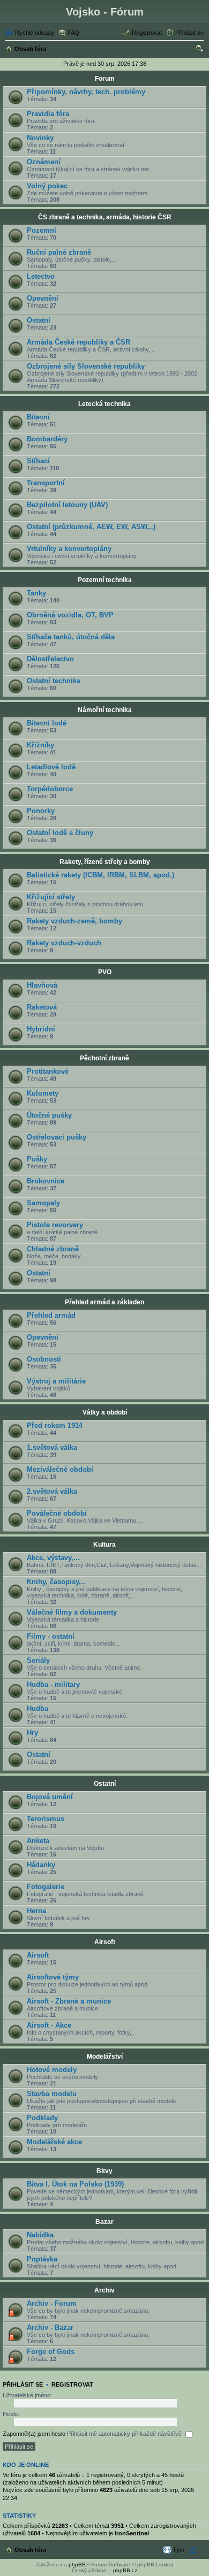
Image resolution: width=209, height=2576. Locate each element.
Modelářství (105, 2057)
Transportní (46, 483)
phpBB (77, 2564)
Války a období (105, 1412)
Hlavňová (42, 985)
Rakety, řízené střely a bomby (105, 862)
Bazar (104, 2222)
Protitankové (48, 1071)
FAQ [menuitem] (73, 33)
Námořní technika (105, 710)
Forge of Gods (51, 2352)
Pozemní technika (105, 580)
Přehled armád (51, 1315)
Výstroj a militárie (56, 1381)
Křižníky (40, 745)
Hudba (38, 1709)
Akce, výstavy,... (53, 1558)
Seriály (38, 1660)
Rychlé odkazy (35, 33)
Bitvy (104, 2171)
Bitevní (38, 417)
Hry (32, 1733)
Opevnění (43, 298)
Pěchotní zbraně (104, 1058)
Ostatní (39, 320)
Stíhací (38, 461)
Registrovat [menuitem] (147, 33)
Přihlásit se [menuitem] (189, 33)
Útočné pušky (49, 1115)
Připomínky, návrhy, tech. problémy (86, 92)
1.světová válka (52, 1447)
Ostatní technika (54, 681)
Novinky (40, 138)
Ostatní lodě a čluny (60, 833)
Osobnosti (44, 1359)
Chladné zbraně (53, 1249)
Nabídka (40, 2235)
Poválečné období (57, 1513)
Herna (36, 1911)
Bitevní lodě (47, 723)
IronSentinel (132, 2533)
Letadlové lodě (51, 767)
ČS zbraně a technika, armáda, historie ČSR (105, 217)
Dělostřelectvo (50, 659)
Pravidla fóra (48, 114)
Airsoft (105, 1942)
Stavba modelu (52, 2094)
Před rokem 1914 (55, 1425)
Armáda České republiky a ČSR (79, 342)
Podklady (42, 2118)
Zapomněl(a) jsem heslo (34, 2434)
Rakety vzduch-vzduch (64, 943)
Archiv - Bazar (50, 2327)
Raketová (42, 1007)
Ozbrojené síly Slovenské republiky (86, 366)
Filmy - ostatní (51, 1636)
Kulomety (43, 1093)
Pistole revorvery (55, 1225)
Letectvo (41, 276)
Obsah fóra (30, 2550)
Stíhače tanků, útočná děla (71, 637)
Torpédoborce (50, 789)
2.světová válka (52, 1491)
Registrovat (72, 2384)
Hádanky (41, 1865)
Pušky (37, 1159)
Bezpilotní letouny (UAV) (67, 505)
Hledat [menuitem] (200, 50)
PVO (105, 972)
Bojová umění (50, 1797)
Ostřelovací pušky (57, 1137)
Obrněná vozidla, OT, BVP (70, 615)
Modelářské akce (54, 2142)
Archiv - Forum (52, 2303)
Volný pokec (47, 186)
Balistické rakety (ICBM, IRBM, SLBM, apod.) (100, 875)
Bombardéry (47, 439)
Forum (105, 79)
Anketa (38, 1841)
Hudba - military (53, 1684)
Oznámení (44, 162)
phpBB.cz (125, 2570)
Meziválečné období (60, 1469)
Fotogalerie (46, 1887)
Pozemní (42, 230)
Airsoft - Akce (49, 2025)
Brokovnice (46, 1181)
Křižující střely (51, 897)
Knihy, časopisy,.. (56, 1582)
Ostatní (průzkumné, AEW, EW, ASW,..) (91, 527)
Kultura (104, 1545)
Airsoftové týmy (53, 1977)
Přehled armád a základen (104, 1302)
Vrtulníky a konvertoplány (69, 549)
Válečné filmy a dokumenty (72, 1612)
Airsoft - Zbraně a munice (69, 2001)
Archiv (104, 2290)
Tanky (36, 593)
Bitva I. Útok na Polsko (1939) (75, 2184)
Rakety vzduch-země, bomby (74, 921)
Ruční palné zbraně (59, 252)
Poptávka (42, 2259)
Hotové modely (52, 2070)
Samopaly (43, 1203)
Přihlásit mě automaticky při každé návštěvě (125, 2434)
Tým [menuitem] (178, 2550)
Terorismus (46, 1819)
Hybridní (41, 1029)
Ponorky (41, 811)
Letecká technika (104, 404)
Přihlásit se (23, 2384)
